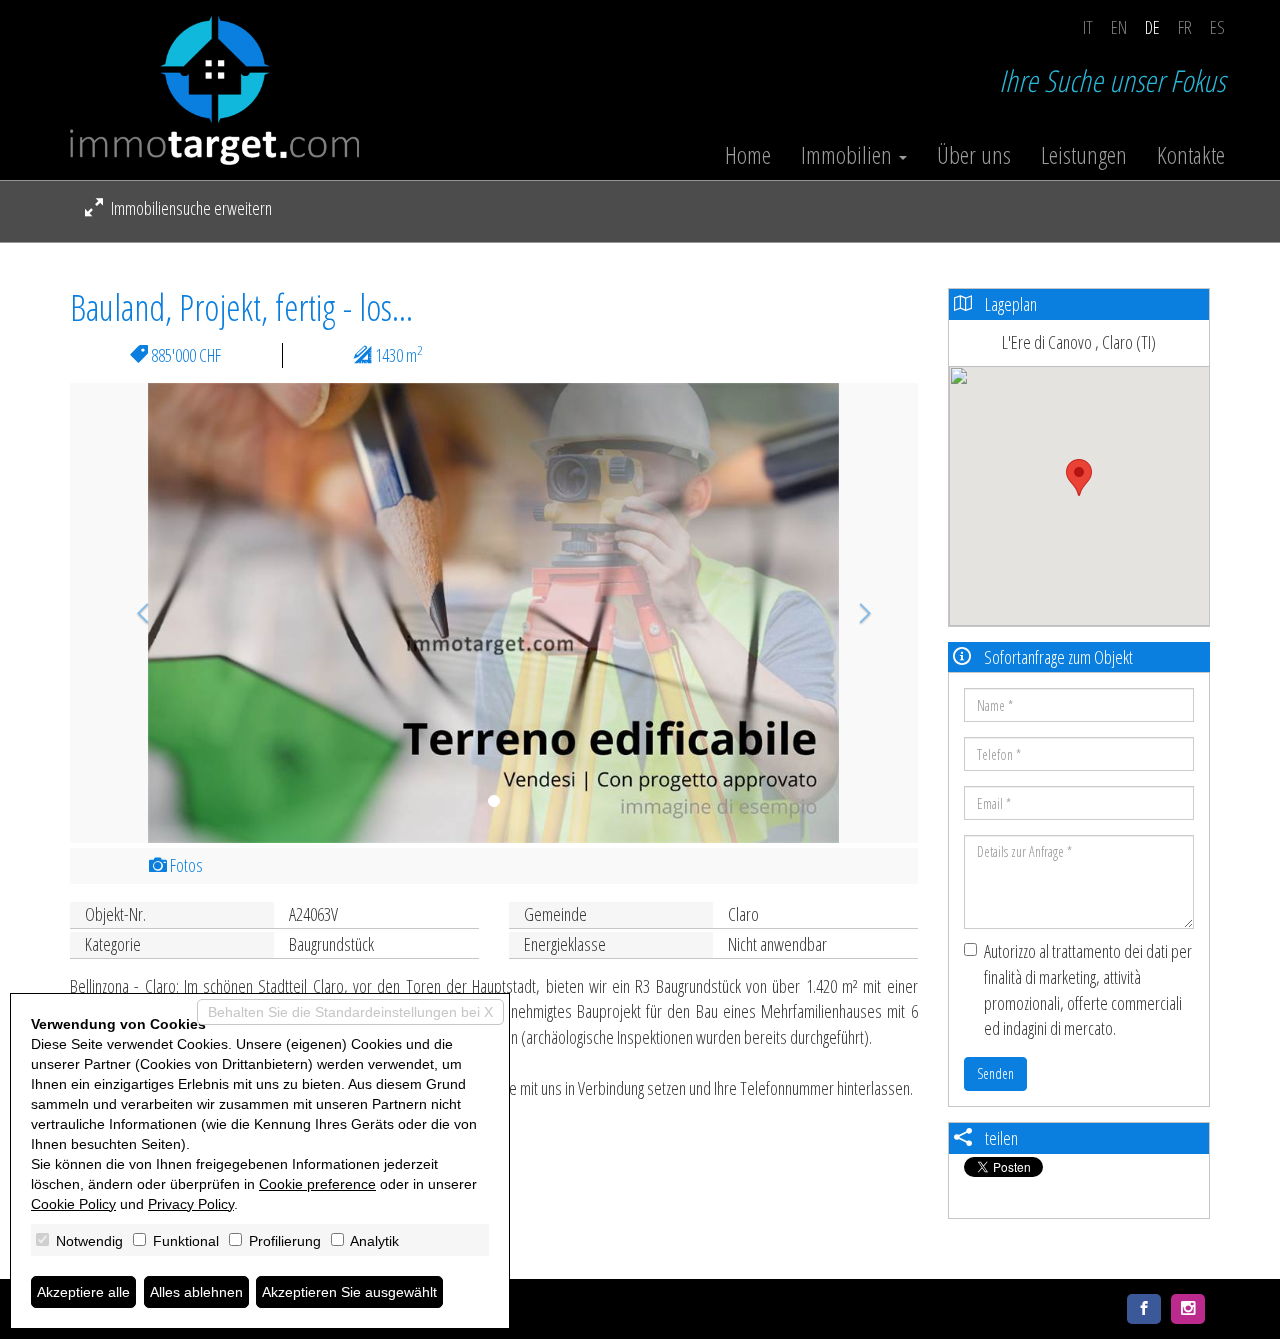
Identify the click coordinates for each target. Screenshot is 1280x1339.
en (1119, 27)
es (1217, 27)
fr (1185, 27)
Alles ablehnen (196, 1292)
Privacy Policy (191, 1204)
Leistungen (1084, 155)
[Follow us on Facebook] (1144, 1309)
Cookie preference (317, 1184)
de (1152, 27)
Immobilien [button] (849, 155)
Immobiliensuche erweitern (190, 208)
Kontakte (1191, 155)
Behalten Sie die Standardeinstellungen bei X (350, 1012)
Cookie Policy (73, 1204)
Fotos (185, 865)
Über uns (974, 155)
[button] (133, 613)
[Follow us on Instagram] (1188, 1309)
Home (748, 155)
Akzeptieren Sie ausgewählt (349, 1292)
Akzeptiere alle (83, 1292)
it (1088, 27)
